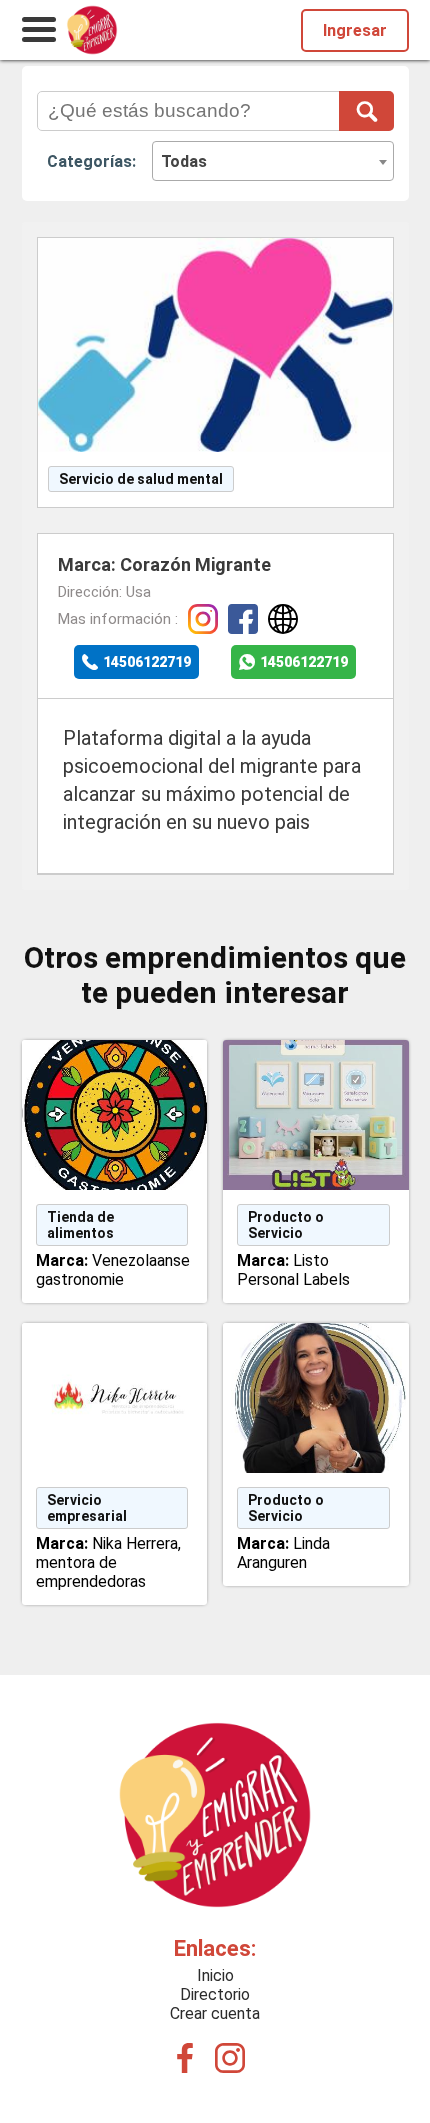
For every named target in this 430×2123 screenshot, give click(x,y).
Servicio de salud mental (141, 479)
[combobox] (273, 161)
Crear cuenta (215, 2013)
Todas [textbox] (184, 161)
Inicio (215, 1975)
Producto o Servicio (286, 1225)
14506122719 (147, 662)
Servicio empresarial (87, 1508)
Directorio (215, 1994)
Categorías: (91, 161)
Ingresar (355, 30)
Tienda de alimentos (80, 1225)
